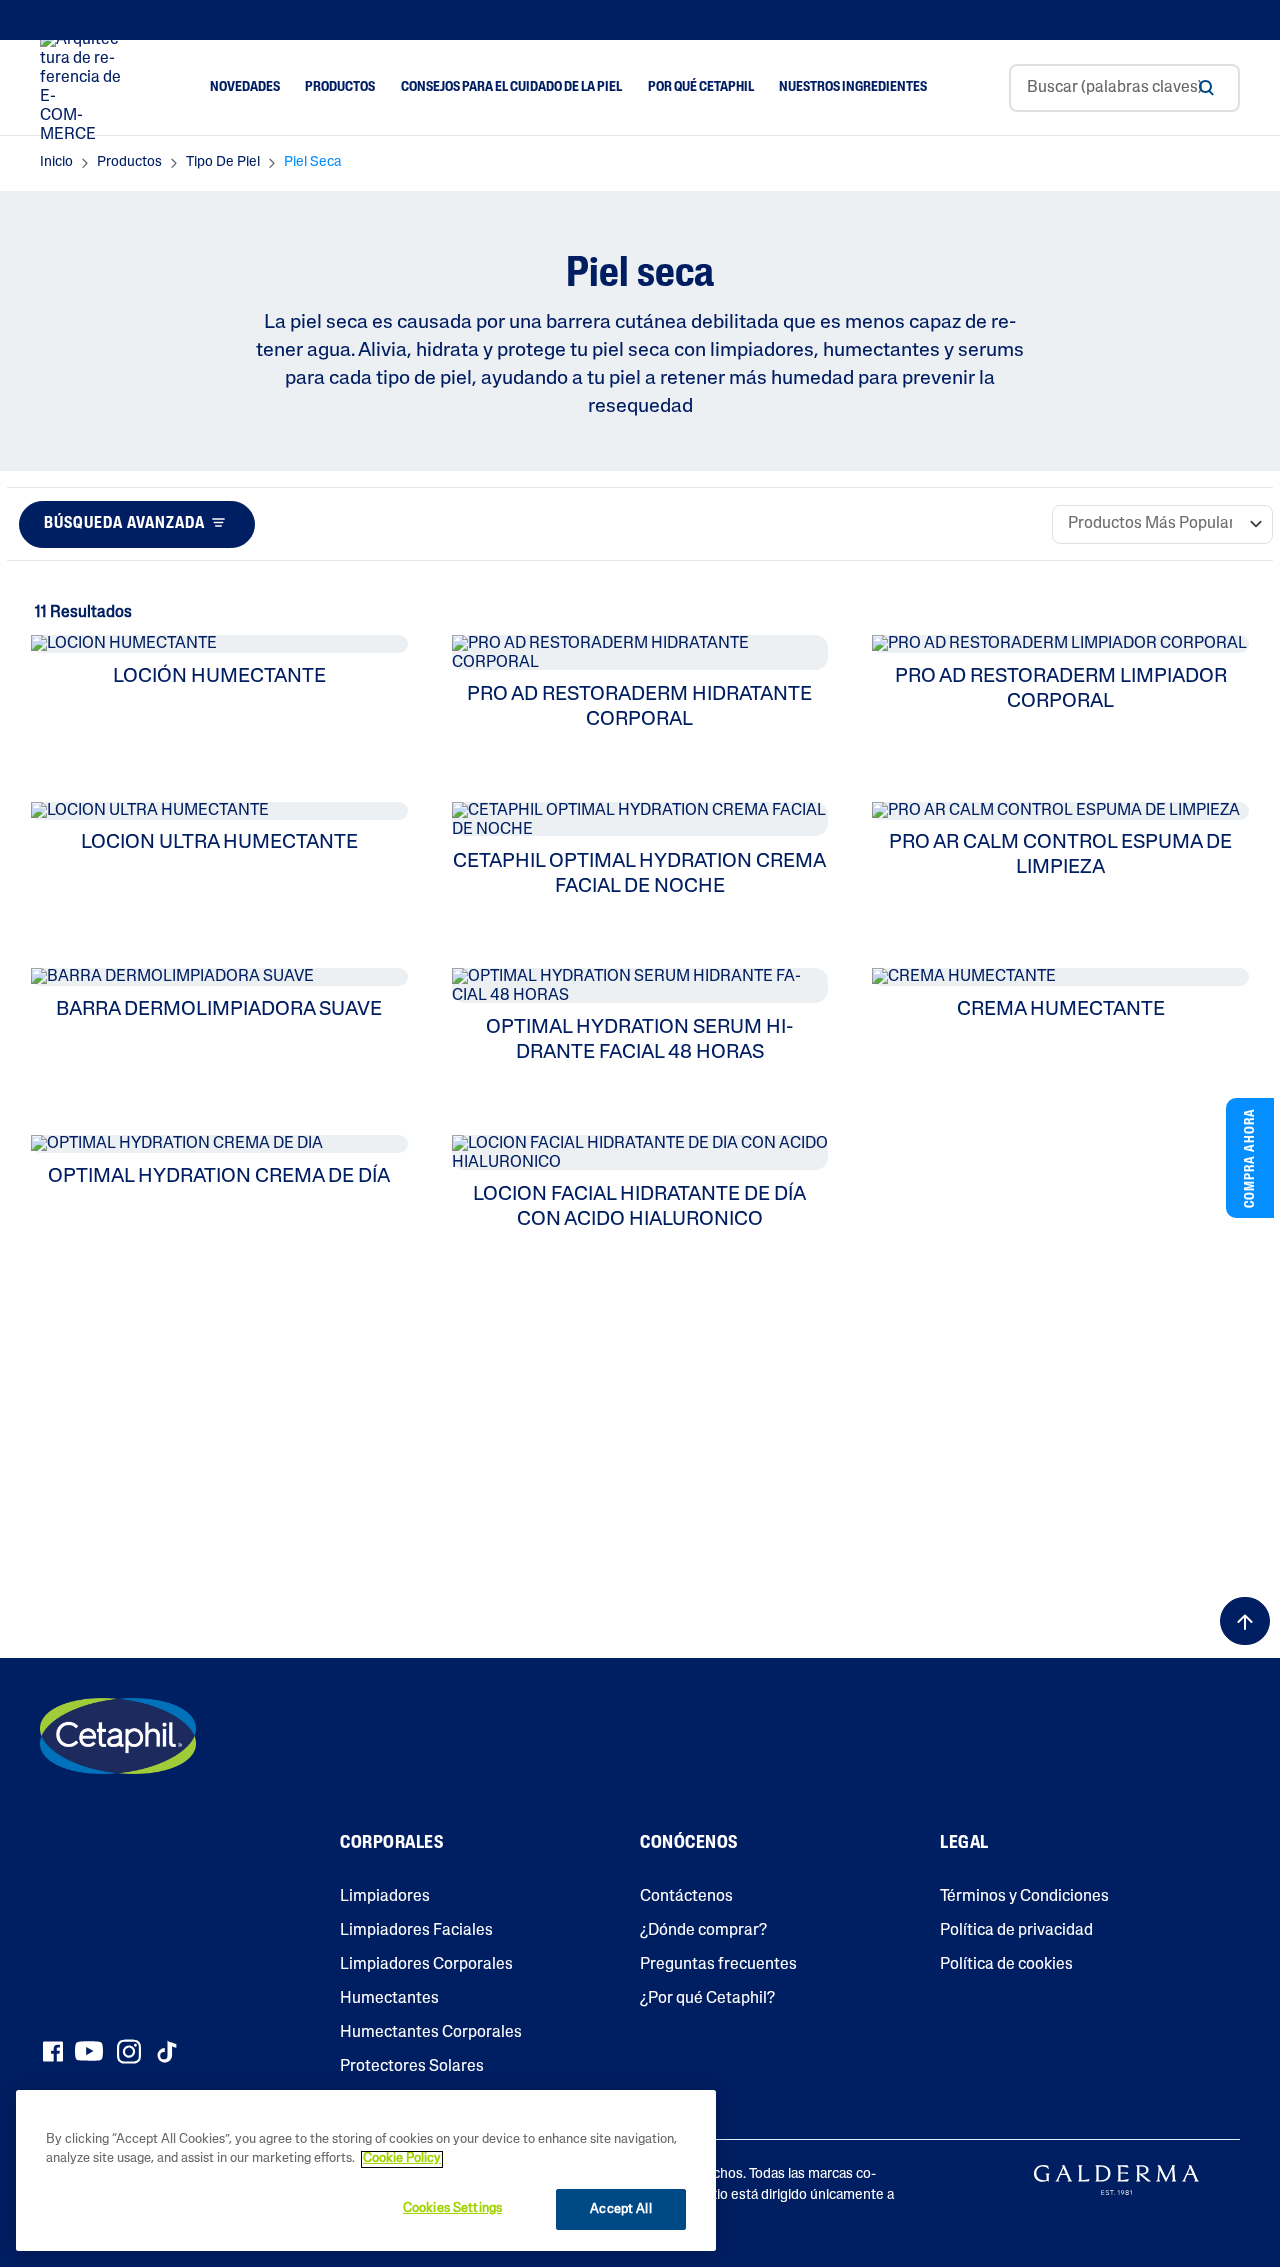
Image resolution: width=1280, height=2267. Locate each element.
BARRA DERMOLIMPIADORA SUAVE (219, 1010)
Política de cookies (1006, 1965)
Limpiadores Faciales (416, 1931)
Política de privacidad (1016, 1931)
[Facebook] (52, 2051)
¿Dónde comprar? (703, 1931)
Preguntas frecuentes (718, 1965)
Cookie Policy (402, 2159)
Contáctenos (686, 1897)
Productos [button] (340, 87)
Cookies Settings (452, 2208)
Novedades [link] (245, 87)
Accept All (620, 2209)
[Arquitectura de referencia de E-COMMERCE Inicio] (84, 88)
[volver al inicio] (1245, 1621)
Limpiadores (385, 1897)
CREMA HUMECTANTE (1061, 1010)
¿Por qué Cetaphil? (707, 1999)
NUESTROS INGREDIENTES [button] (853, 87)
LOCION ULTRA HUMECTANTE (219, 843)
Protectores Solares (412, 2067)
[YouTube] (89, 2051)
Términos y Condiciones (1024, 1897)
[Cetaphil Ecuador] (118, 1736)
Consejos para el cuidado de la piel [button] (511, 87)
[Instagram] (129, 2051)
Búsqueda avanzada (124, 524)
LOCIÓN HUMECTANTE (219, 677)
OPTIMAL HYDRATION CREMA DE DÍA (219, 1177)
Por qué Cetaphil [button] (701, 87)
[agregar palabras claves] (1206, 88)
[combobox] (1124, 88)
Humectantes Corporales (431, 2033)
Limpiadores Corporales (426, 1965)
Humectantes (389, 1999)
